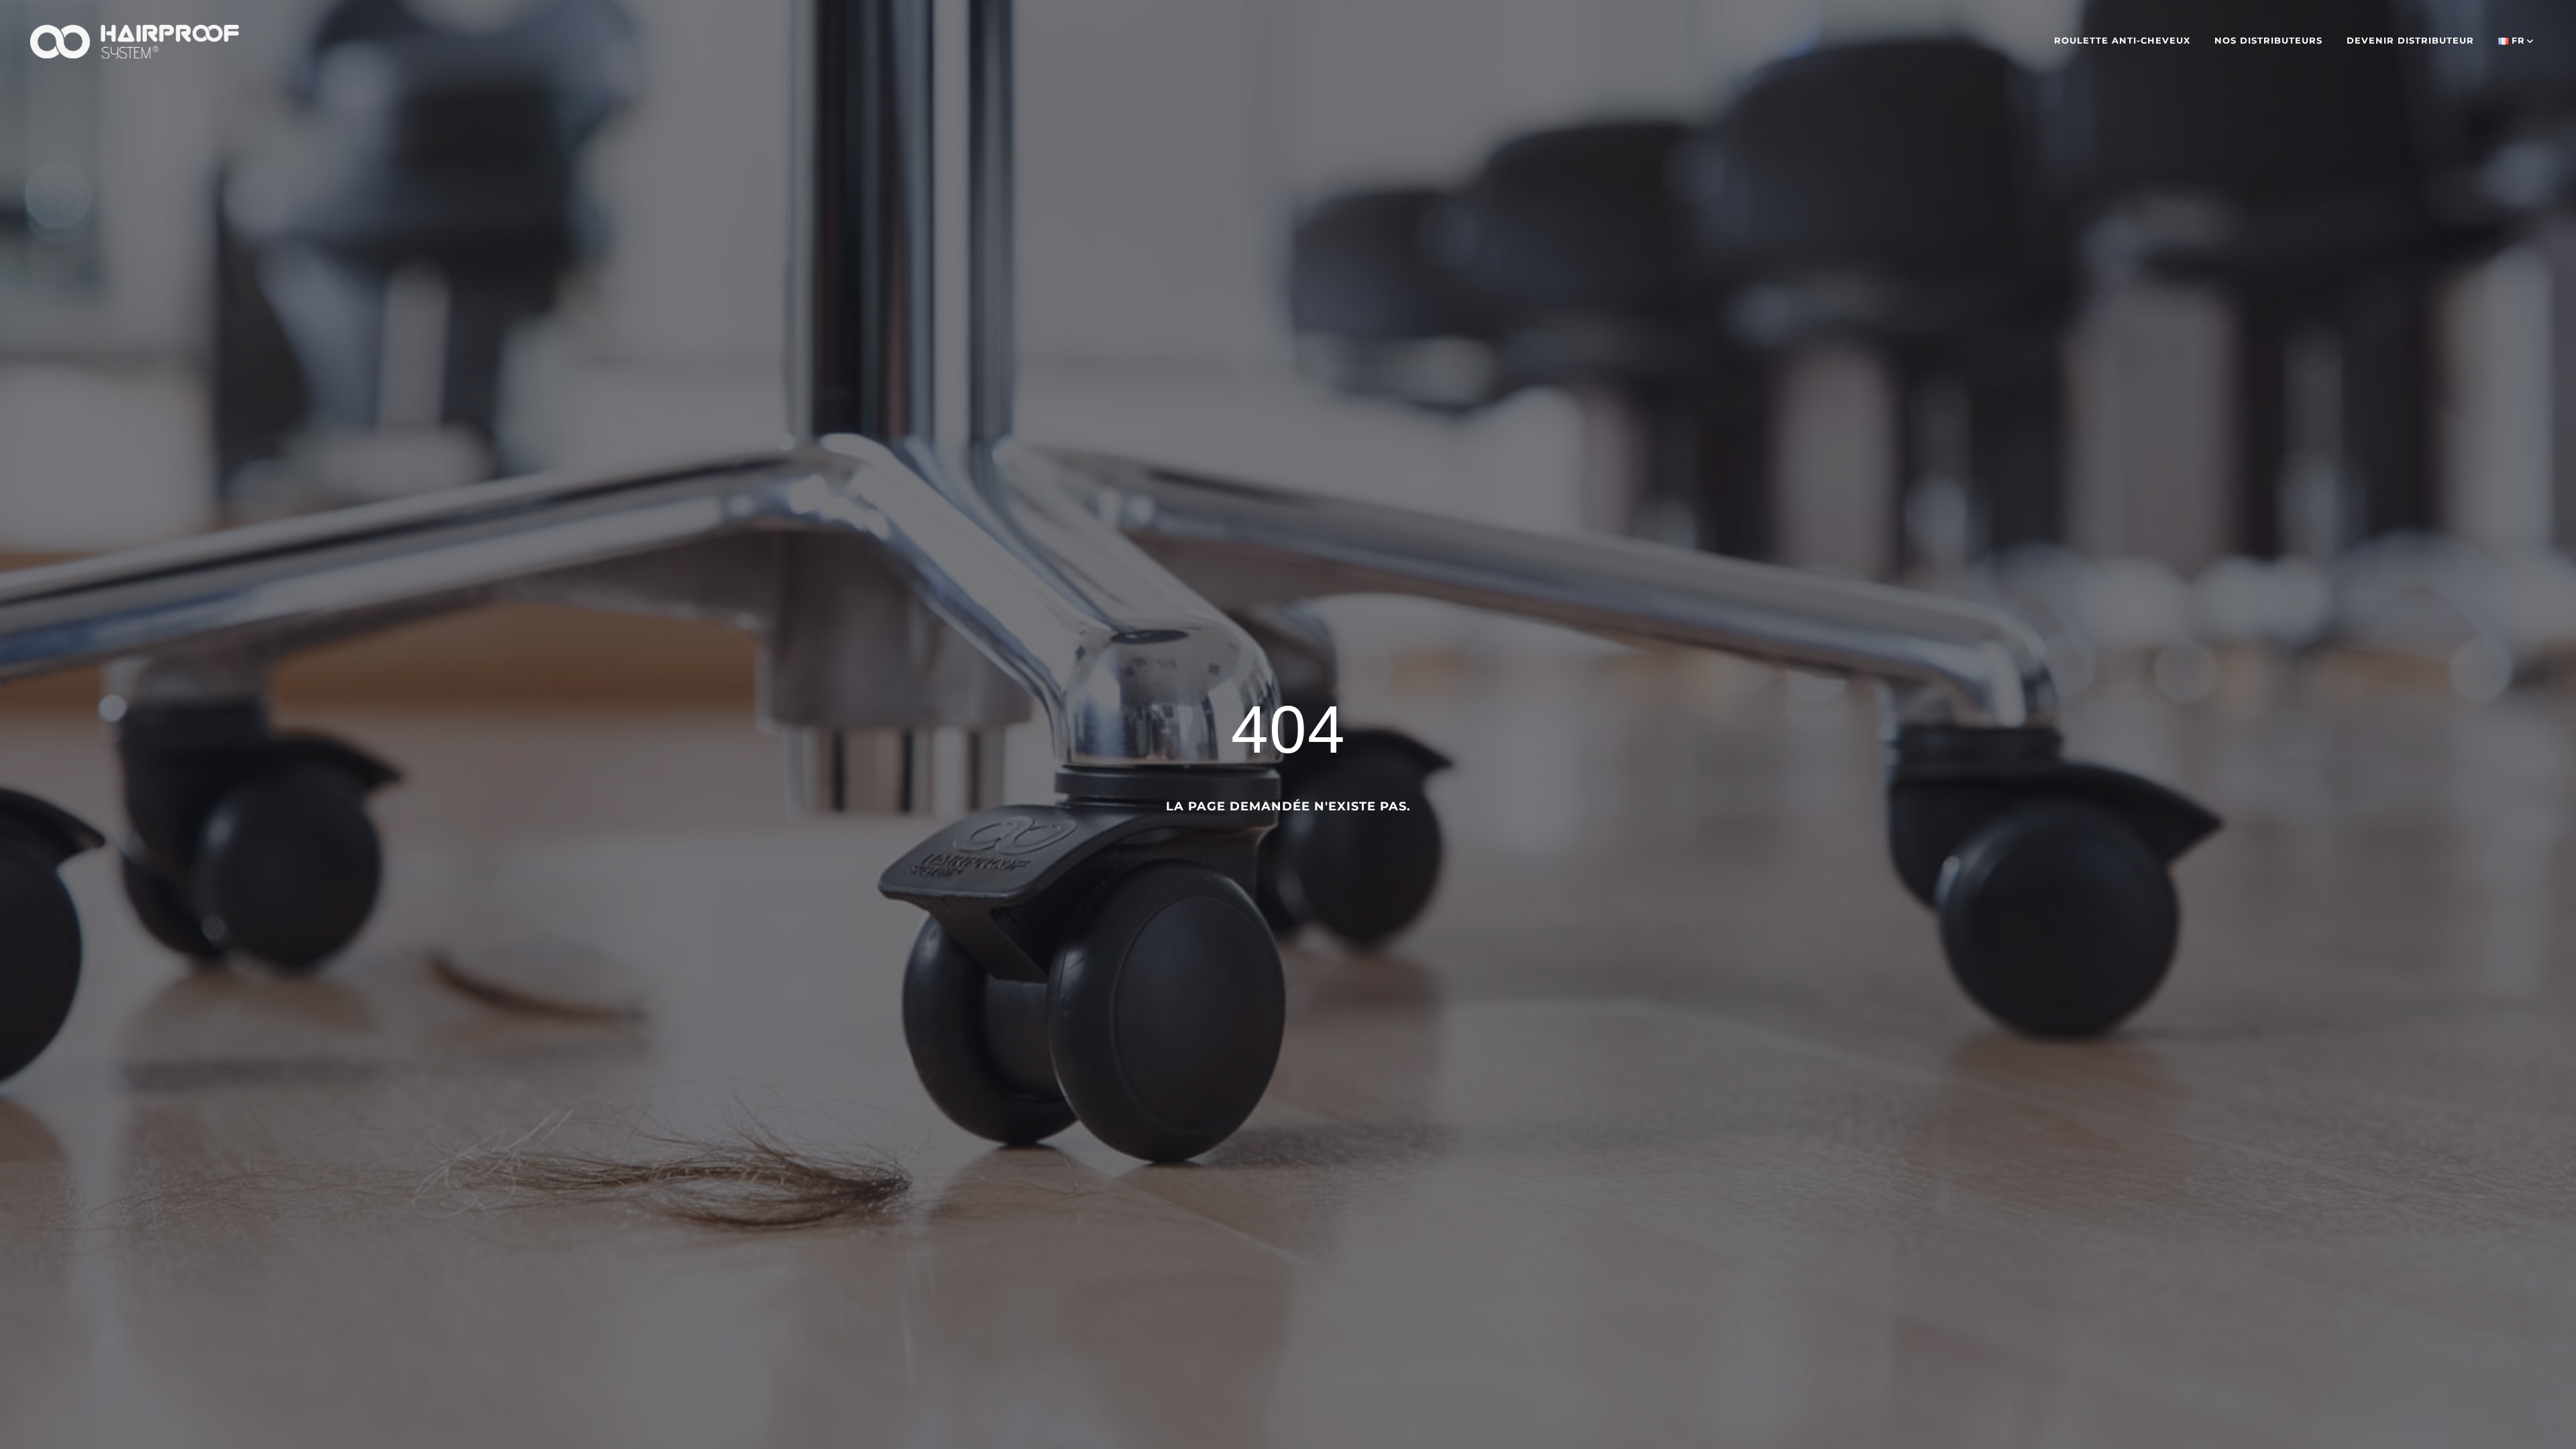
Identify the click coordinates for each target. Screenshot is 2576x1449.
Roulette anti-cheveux (2122, 40)
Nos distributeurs (2268, 40)
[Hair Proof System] (135, 40)
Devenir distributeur (2410, 40)
